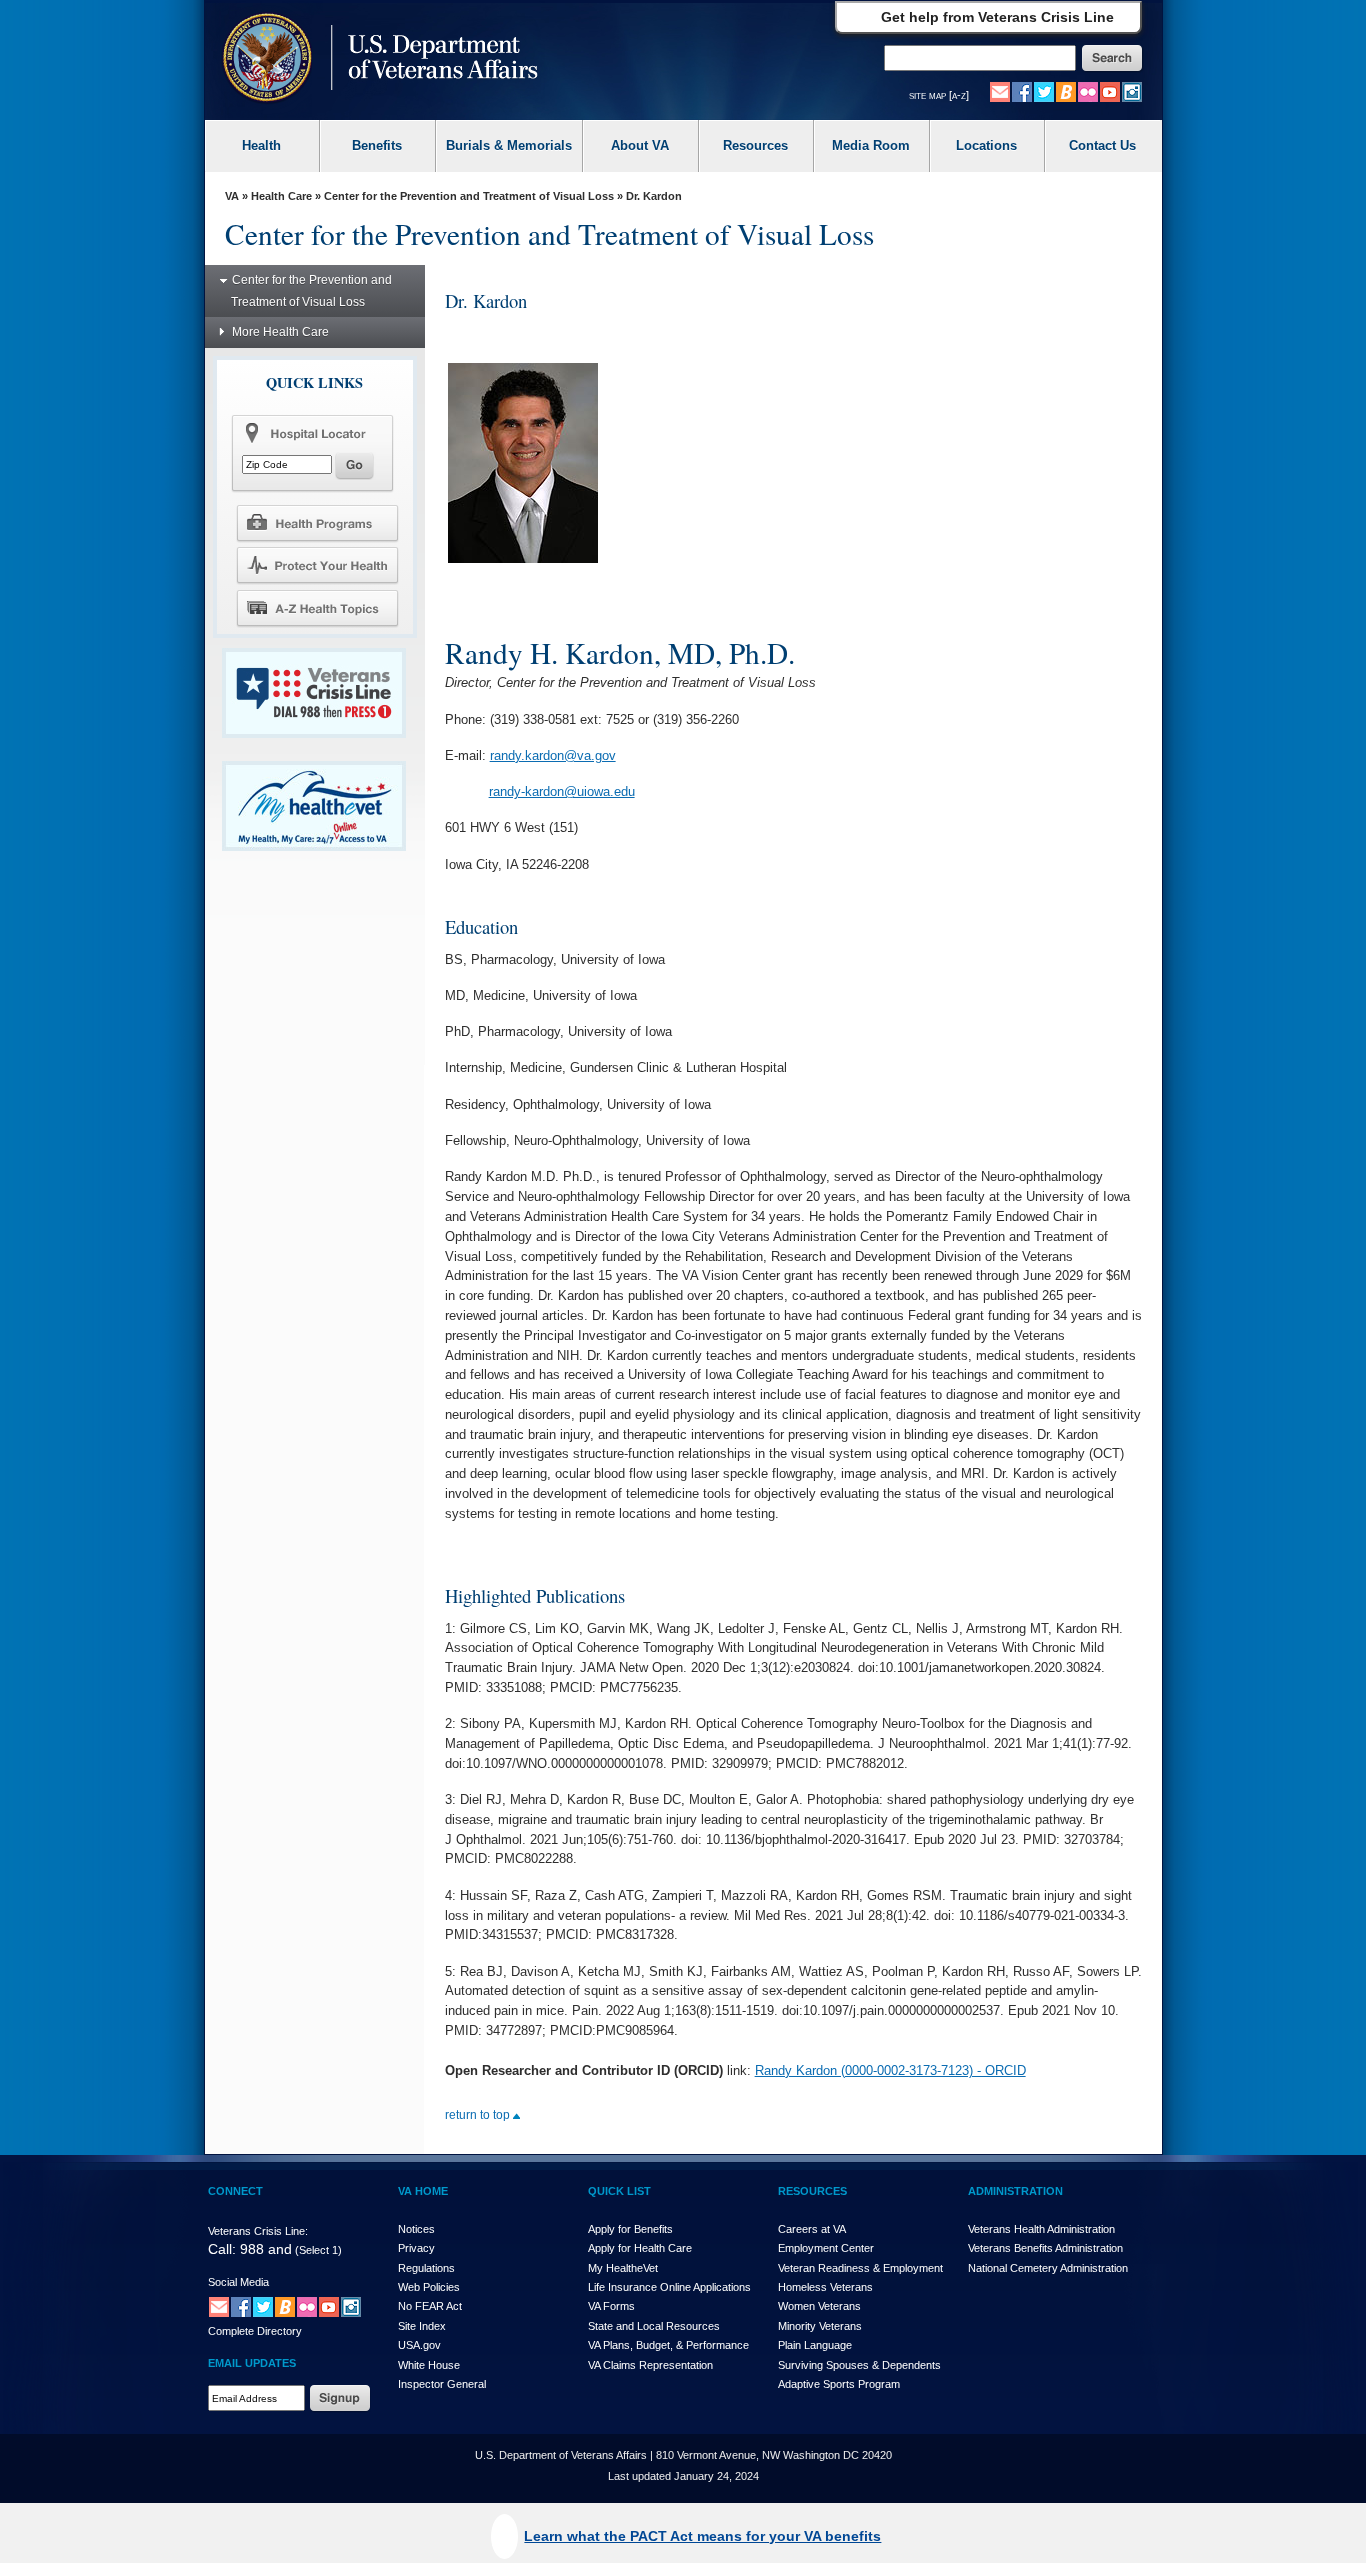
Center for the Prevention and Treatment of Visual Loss (469, 196)
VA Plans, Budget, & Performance (668, 2345)
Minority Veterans (820, 2326)
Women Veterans (819, 2306)
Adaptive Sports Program (839, 2384)
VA (232, 196)
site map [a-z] (939, 95)
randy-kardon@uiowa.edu (562, 791)
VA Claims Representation (650, 2365)
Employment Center (826, 2248)
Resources (755, 145)
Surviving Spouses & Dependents (859, 2365)
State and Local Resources (654, 2326)
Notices (416, 2229)
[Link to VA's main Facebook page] (1022, 91)
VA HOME (423, 2191)
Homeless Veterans (825, 2287)
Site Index (422, 2326)
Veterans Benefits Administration (1045, 2248)
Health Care (281, 196)
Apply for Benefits (630, 2229)
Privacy (416, 2248)
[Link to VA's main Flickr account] (1088, 91)
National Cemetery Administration (1048, 2268)
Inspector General (442, 2384)
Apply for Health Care (640, 2248)
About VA (640, 145)
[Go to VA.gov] (375, 59)
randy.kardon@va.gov (553, 755)
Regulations (426, 2268)
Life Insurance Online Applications (669, 2287)
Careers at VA (812, 2229)
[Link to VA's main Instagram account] (1132, 91)
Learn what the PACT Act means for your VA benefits (702, 2536)
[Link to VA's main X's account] (263, 2306)
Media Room (871, 145)
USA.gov (419, 2345)
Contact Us (1102, 145)
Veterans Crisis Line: (258, 2231)
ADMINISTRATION (1015, 2191)
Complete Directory (255, 2331)
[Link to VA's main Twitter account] (1044, 91)
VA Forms (611, 2306)
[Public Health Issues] (317, 565)
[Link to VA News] (1066, 91)
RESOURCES (812, 2191)
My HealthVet (623, 2268)
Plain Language (815, 2345)
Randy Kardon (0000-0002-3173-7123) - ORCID (890, 2070)
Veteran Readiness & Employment (860, 2268)
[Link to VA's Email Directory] (1000, 91)
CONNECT (235, 2191)
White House (429, 2365)
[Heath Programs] (317, 522)
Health (261, 145)
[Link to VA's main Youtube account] (1110, 91)
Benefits (377, 145)
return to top (479, 2115)
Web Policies (429, 2287)
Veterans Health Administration (1041, 2229)
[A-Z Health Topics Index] (317, 608)
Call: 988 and (250, 2249)
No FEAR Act (430, 2306)
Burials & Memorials (509, 145)
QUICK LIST (619, 2191)
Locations (986, 145)
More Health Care (280, 332)
